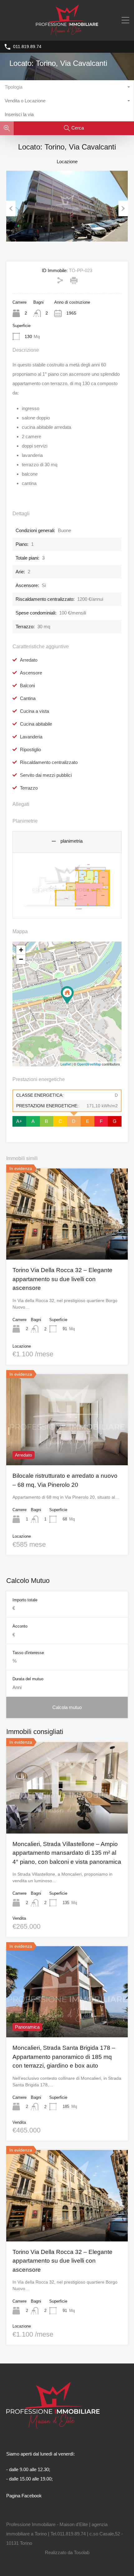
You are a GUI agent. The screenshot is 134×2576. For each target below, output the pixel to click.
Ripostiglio (30, 749)
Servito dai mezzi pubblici (46, 775)
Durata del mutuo (28, 1679)
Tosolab (82, 2552)
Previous (11, 208)
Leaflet (66, 1064)
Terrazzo (29, 788)
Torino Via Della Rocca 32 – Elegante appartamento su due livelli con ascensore (62, 1279)
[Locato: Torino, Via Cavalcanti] (67, 995)
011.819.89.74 (27, 47)
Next (123, 208)
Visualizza (67, 1241)
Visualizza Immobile (67, 1815)
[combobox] (67, 87)
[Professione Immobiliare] (67, 33)
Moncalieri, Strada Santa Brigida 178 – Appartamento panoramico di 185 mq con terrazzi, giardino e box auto (64, 2057)
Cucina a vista (34, 711)
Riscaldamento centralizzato (49, 762)
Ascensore (31, 673)
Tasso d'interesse (28, 1653)
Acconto (20, 1626)
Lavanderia (31, 737)
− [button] (21, 959)
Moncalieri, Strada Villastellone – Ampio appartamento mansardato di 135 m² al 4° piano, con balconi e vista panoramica (67, 1853)
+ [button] (21, 950)
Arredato (29, 660)
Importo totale (25, 1600)
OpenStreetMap (89, 1064)
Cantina (28, 698)
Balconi (27, 686)
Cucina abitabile (36, 724)
